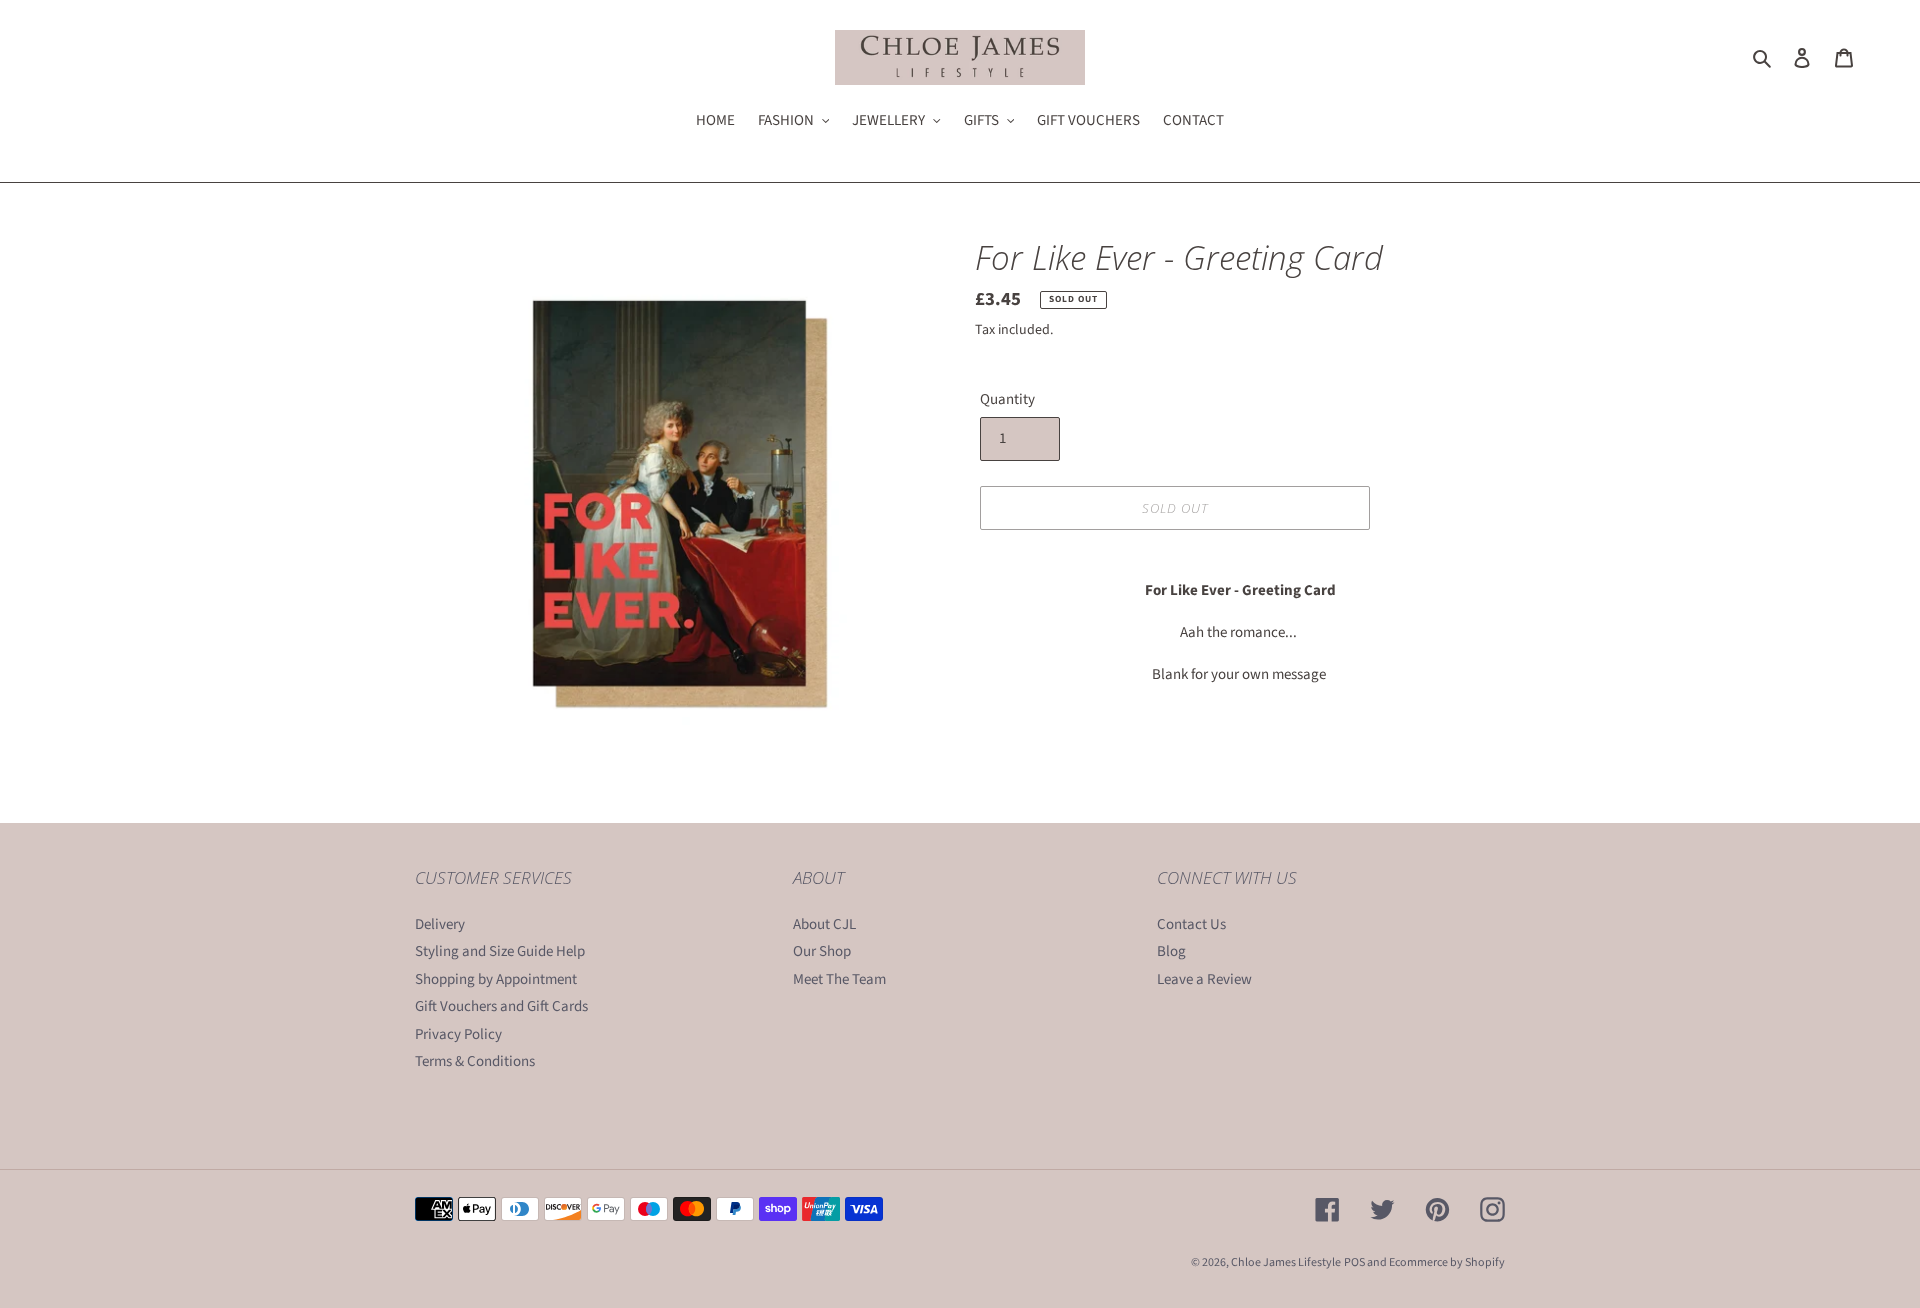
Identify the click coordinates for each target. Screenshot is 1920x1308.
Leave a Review (1204, 979)
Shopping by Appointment (496, 979)
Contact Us (1191, 924)
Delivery (440, 924)
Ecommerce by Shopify (1447, 1262)
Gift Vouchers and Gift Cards (501, 1006)
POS (1354, 1262)
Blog (1171, 951)
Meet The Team (839, 979)
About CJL (824, 924)
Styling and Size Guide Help (500, 951)
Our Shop (822, 951)
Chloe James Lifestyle (1286, 1262)
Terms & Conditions (475, 1061)
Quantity (1007, 399)
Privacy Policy (458, 1034)
